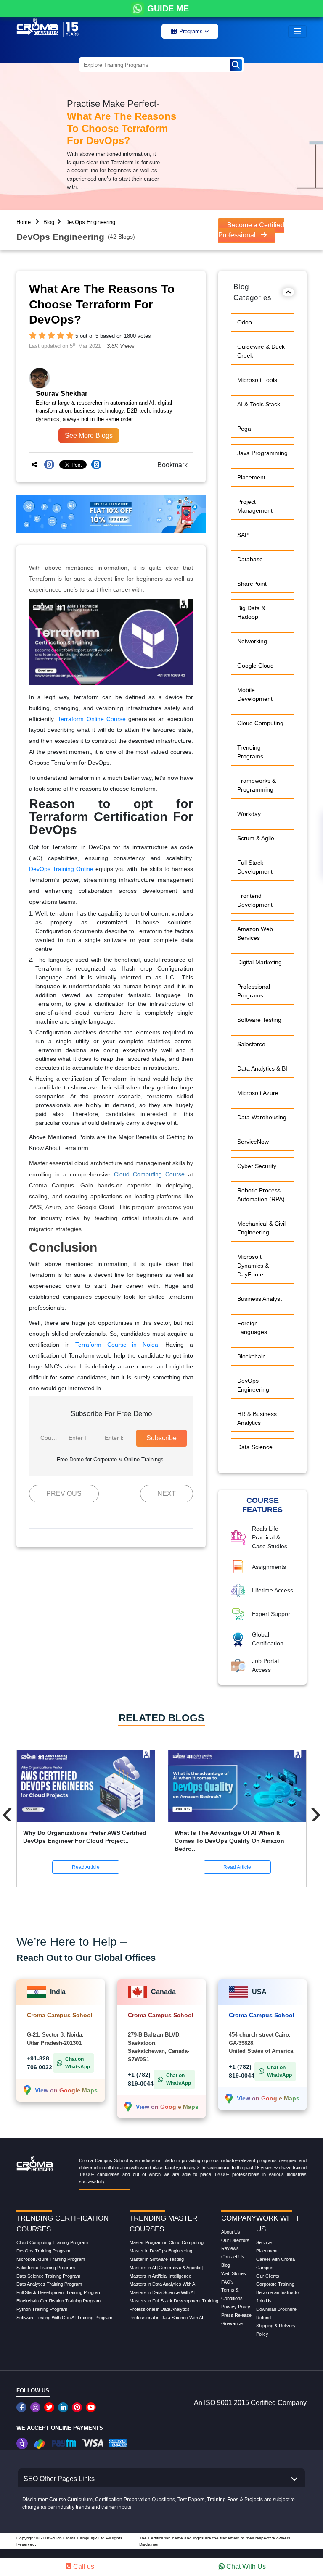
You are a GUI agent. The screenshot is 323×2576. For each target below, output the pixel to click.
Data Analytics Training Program (49, 2284)
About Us (231, 2232)
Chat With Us (245, 2567)
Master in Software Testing (157, 2259)
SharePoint (252, 584)
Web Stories (234, 2273)
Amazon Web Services (255, 933)
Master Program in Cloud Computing (167, 2242)
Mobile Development (255, 694)
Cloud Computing (260, 723)
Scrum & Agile (256, 838)
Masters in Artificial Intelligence (160, 2276)
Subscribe (161, 1438)
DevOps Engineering (90, 222)
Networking (252, 641)
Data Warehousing (262, 1117)
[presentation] (7, 1813)
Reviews (230, 2248)
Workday (249, 814)
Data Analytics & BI (262, 1068)
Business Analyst (259, 1299)
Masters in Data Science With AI (162, 2292)
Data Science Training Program (48, 2276)
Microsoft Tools (257, 380)
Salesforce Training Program (46, 2268)
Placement (251, 477)
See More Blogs (89, 435)
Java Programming (262, 453)
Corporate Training (275, 2284)
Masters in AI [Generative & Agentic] (166, 2268)
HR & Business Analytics (257, 1418)
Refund (263, 2318)
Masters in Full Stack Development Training (174, 2301)
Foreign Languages (252, 1327)
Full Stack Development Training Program (59, 2292)
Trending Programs (250, 752)
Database (250, 559)
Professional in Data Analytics (160, 2309)
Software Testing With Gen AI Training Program (64, 2318)
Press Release (236, 2315)
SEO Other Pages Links (59, 2479)
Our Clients (268, 2276)
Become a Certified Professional (251, 230)
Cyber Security (257, 1166)
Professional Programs (254, 991)
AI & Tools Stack (259, 404)
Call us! (84, 2567)
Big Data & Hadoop (251, 612)
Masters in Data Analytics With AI (163, 2284)
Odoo (245, 322)
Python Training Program (42, 2309)
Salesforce (251, 1044)
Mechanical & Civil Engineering (261, 1228)
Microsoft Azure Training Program (51, 2259)
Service (264, 2242)
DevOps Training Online (61, 869)
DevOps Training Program (43, 2251)
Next (167, 1493)
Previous (64, 1493)
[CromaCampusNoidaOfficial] (23, 2407)
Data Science (255, 1447)
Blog (49, 222)
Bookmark (170, 465)
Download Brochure (276, 2309)
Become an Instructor (278, 2292)
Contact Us (233, 2257)
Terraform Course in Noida (117, 1345)
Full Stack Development (255, 867)
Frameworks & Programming (257, 785)
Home (24, 222)
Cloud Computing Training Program (52, 2242)
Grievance (232, 2323)
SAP (243, 535)
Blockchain (252, 1356)
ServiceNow (253, 1142)
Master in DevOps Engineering (161, 2251)
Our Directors (235, 2240)
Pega (244, 429)
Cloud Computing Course (149, 1174)
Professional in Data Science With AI (166, 2318)
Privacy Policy (236, 2307)
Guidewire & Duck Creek (261, 351)
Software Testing (259, 1020)
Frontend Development (255, 900)
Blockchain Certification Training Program (58, 2301)
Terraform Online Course (92, 719)
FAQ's (228, 2282)
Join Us (264, 2301)
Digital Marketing (259, 962)
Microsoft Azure (258, 1093)
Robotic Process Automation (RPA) (261, 1195)
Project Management (255, 506)
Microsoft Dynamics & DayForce (253, 1266)
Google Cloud (255, 666)
